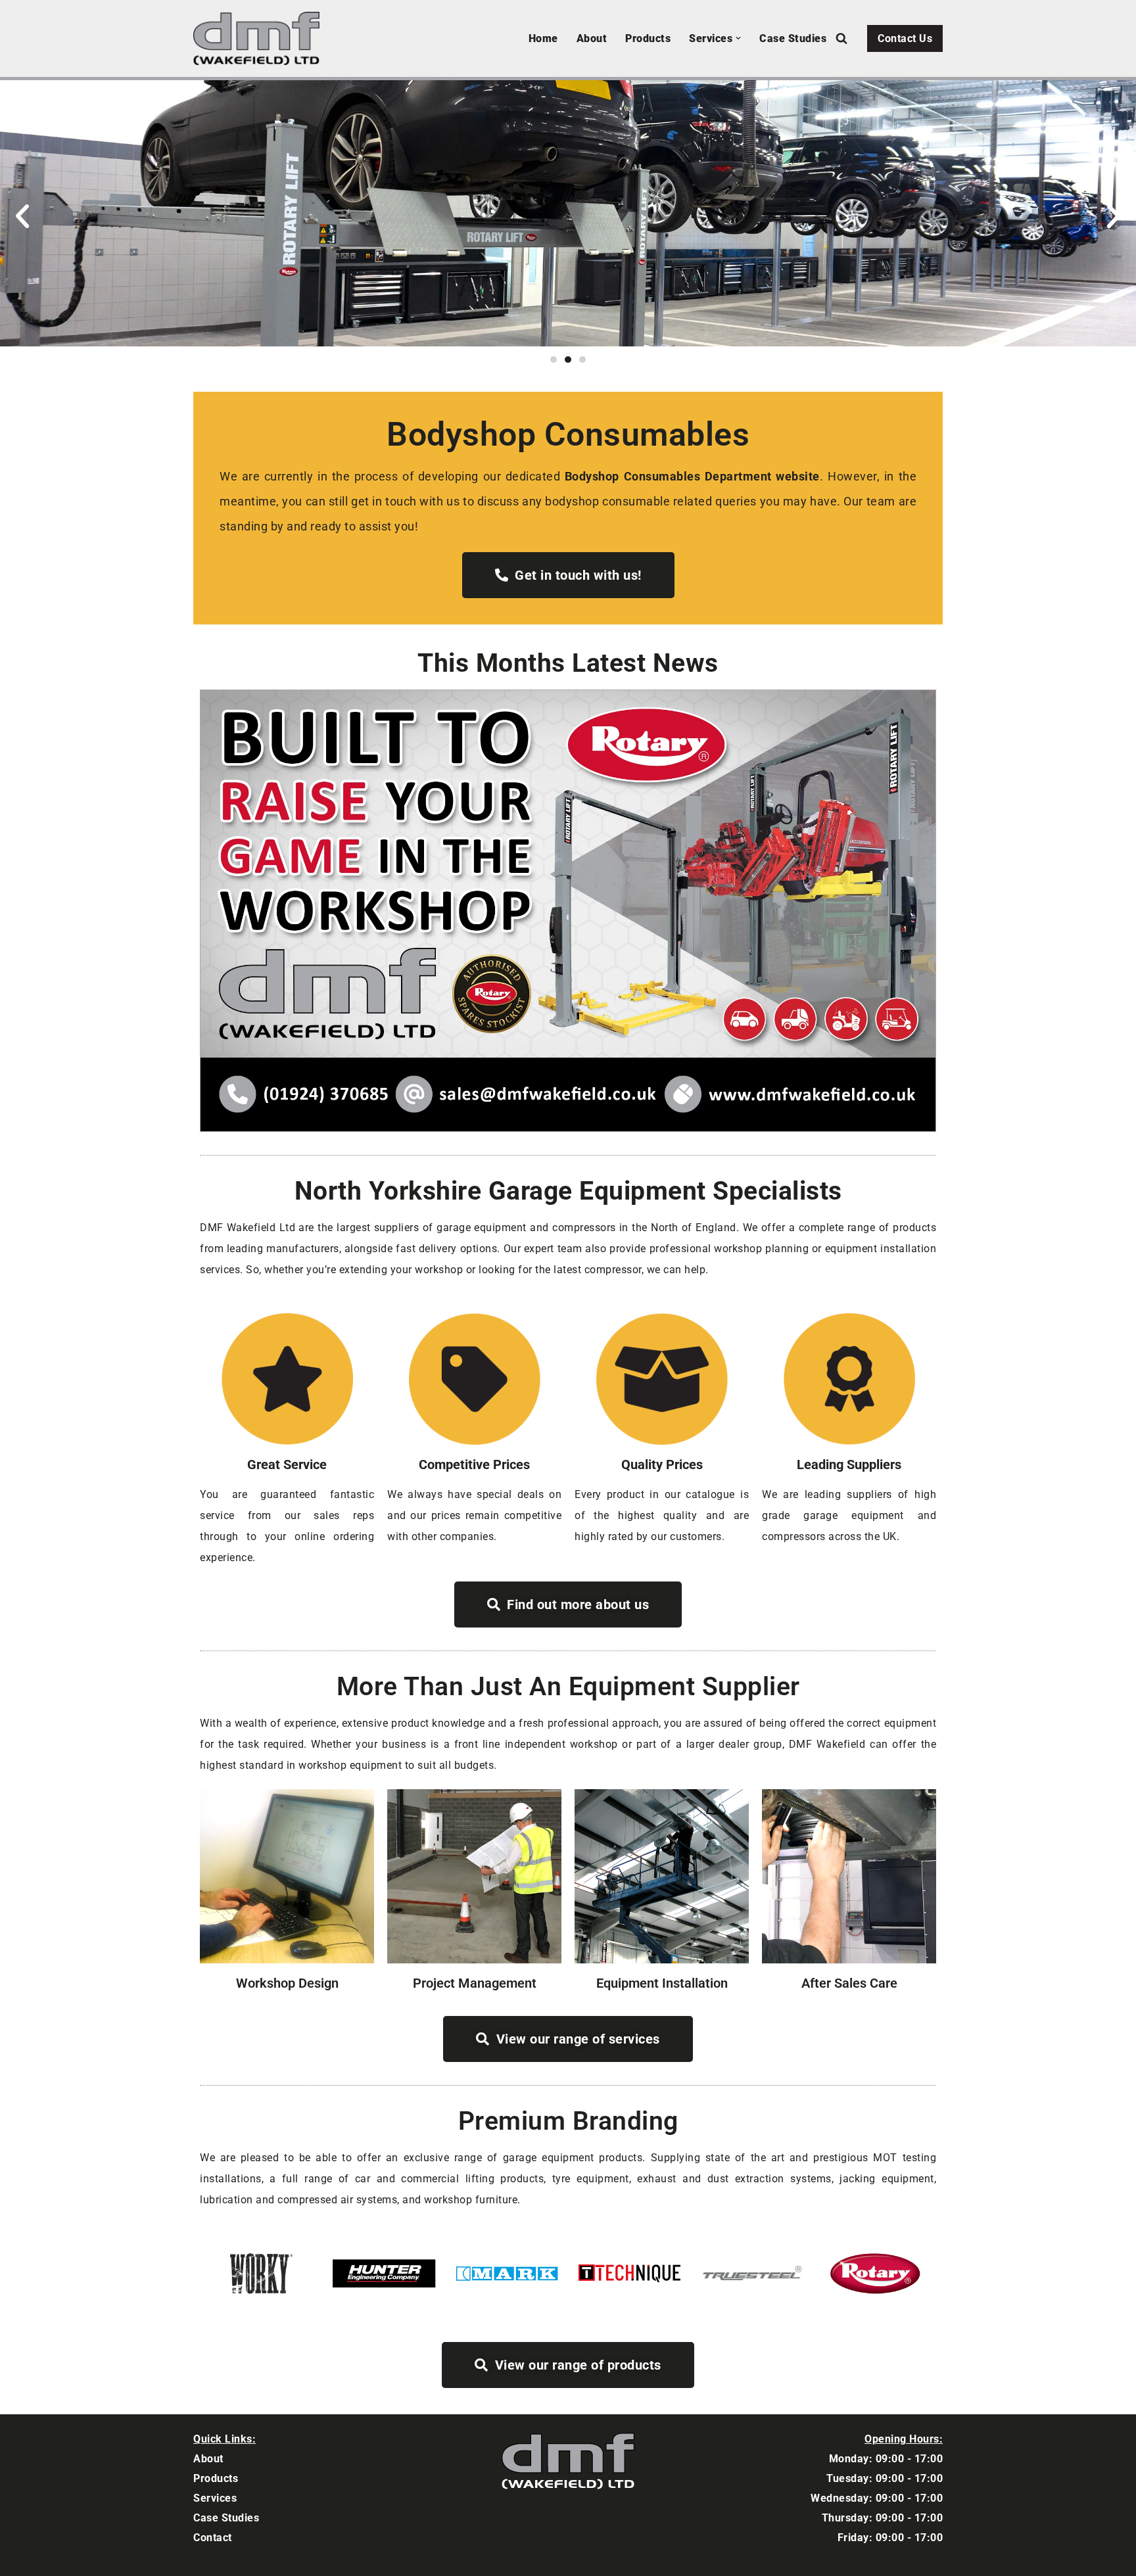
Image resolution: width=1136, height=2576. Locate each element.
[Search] (841, 38)
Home (543, 38)
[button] (738, 38)
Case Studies (793, 38)
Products (648, 38)
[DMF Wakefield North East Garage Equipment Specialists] (260, 38)
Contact (213, 2538)
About (592, 38)
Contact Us (905, 38)
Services (215, 2498)
